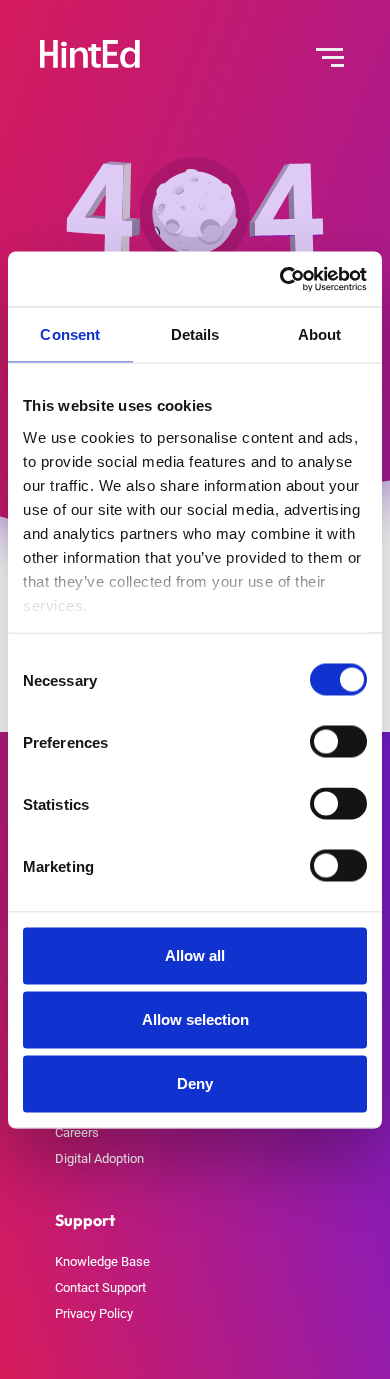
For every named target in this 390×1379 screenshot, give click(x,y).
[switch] (338, 742)
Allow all (195, 955)
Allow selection (195, 1019)
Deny (195, 1083)
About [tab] (320, 334)
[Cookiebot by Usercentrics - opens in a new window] (280, 279)
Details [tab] (195, 334)
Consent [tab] (70, 334)
